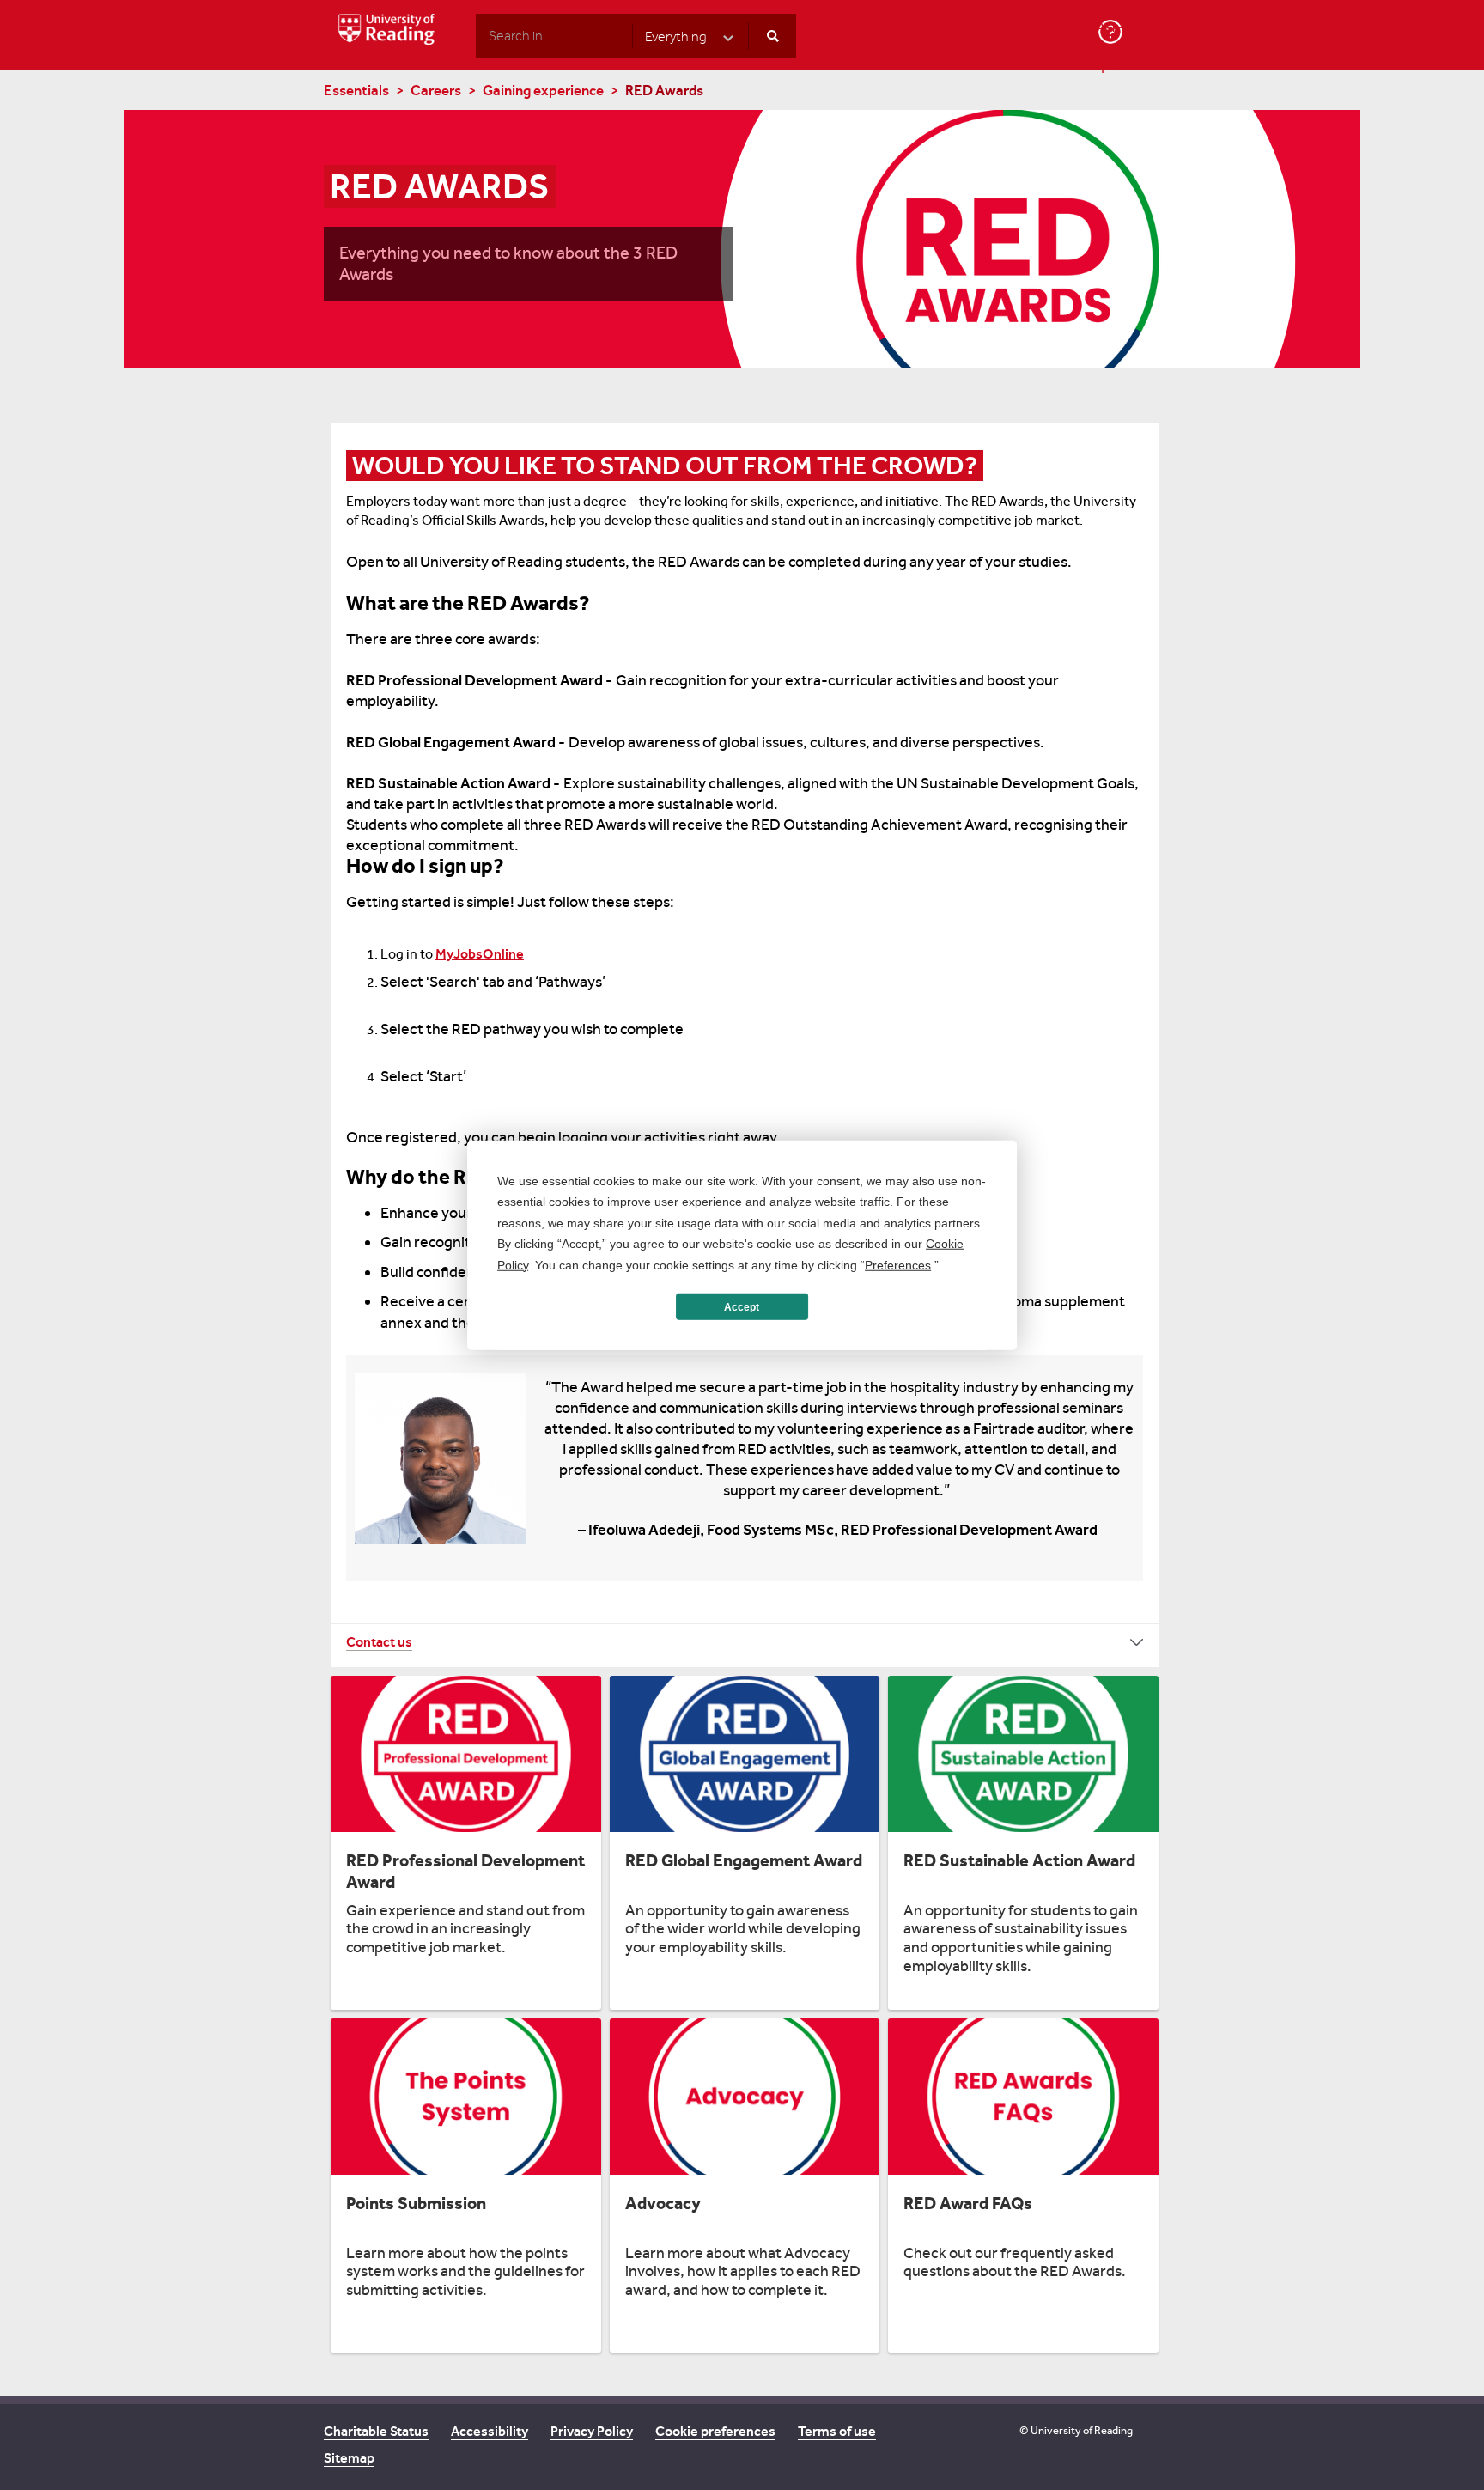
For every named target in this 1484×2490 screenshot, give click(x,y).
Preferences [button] (898, 1264)
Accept (742, 1306)
